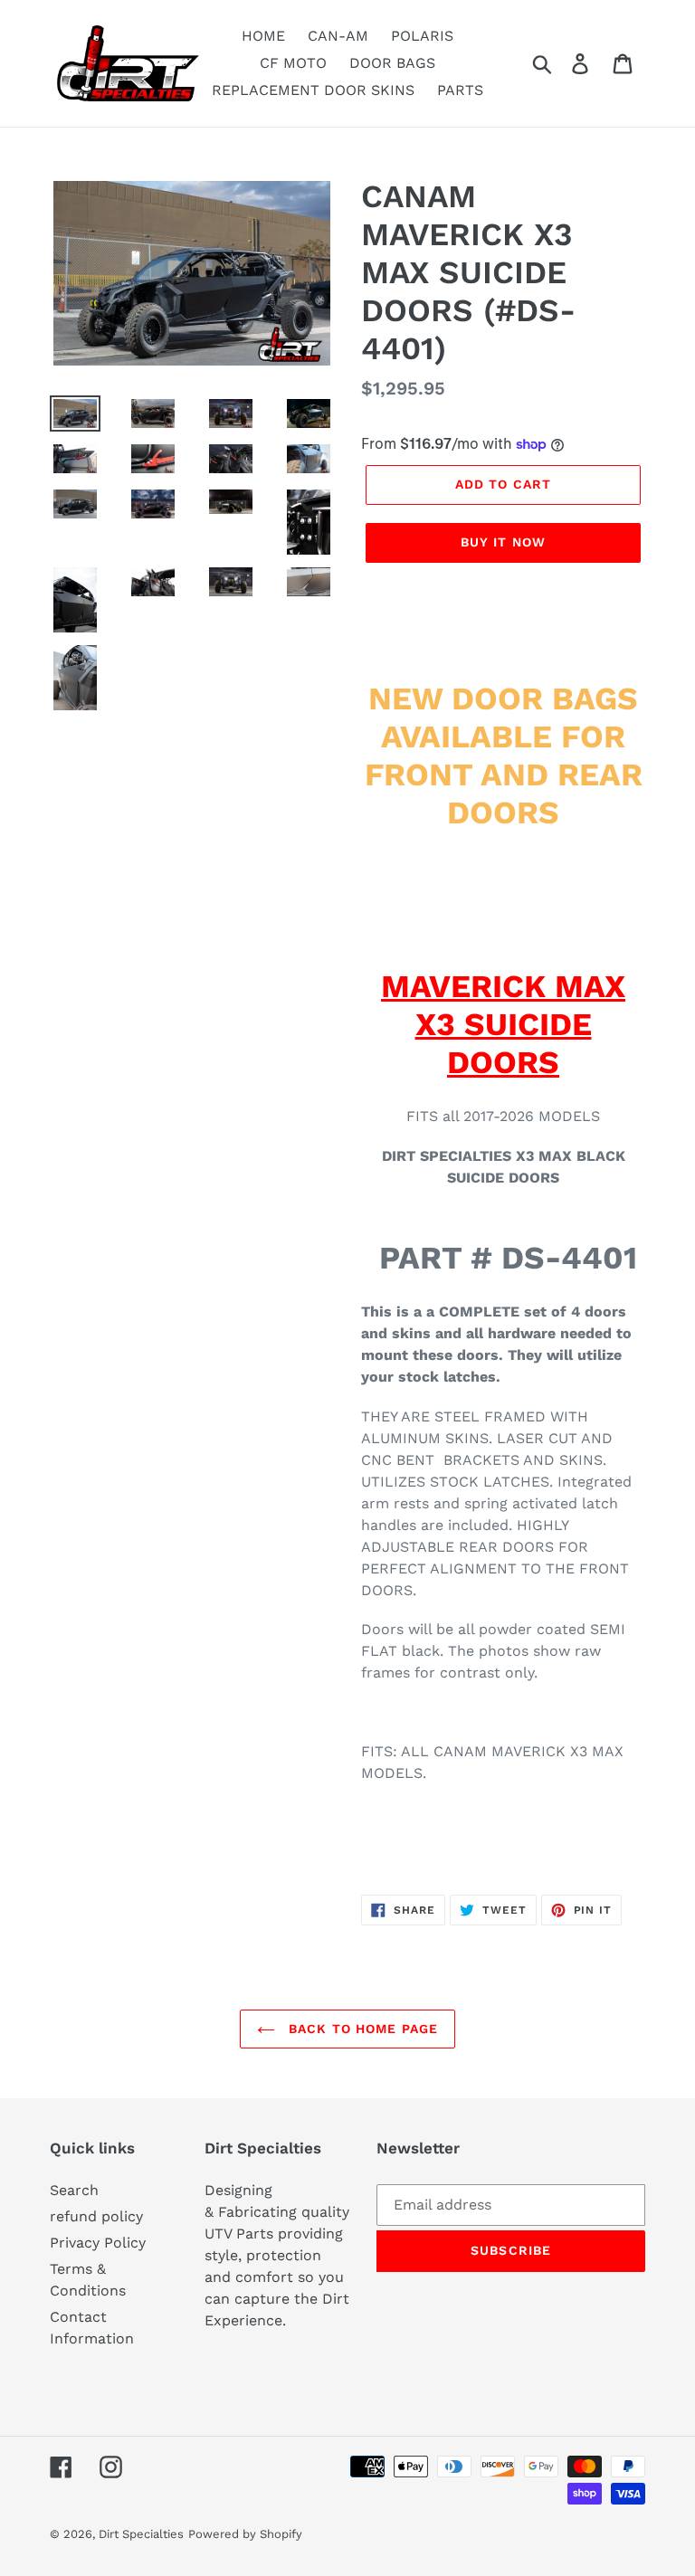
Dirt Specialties (141, 2534)
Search (74, 2190)
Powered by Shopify (245, 2534)
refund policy (96, 2216)
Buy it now (503, 542)
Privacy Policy (98, 2243)
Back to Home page (361, 2029)
